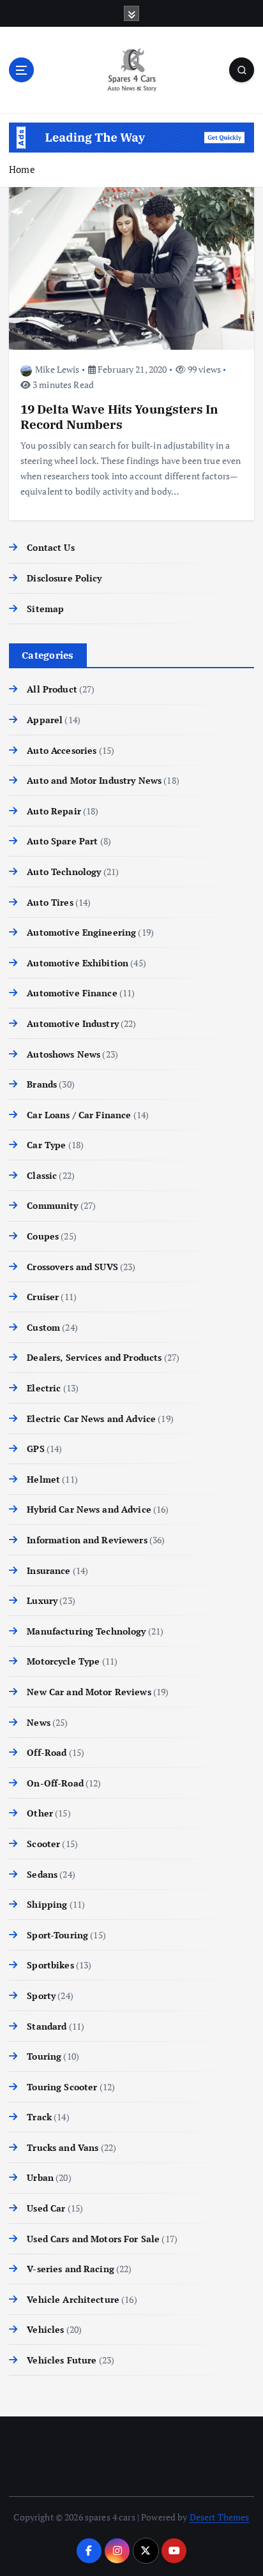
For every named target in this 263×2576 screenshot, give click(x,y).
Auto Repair (54, 811)
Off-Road (47, 1752)
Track (39, 2117)
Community (52, 1205)
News (39, 1722)
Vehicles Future (62, 2360)
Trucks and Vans (63, 2147)
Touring (44, 2056)
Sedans (42, 1874)
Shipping (47, 1904)
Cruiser (43, 1297)
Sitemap (45, 609)
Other (40, 1813)
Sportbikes (50, 1965)
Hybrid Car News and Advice (89, 1509)
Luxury (42, 1600)
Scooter (43, 1844)
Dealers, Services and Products (94, 1357)
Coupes (43, 1236)
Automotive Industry (73, 1023)
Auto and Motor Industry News (94, 780)
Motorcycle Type (63, 1661)
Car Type (46, 1145)
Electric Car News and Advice (91, 1419)
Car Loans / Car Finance (79, 1115)
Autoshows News (64, 1054)
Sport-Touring (57, 1935)
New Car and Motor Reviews (89, 1692)
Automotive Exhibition (78, 963)
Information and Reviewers (87, 1540)
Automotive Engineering (81, 932)
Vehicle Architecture (73, 2299)
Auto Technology (64, 872)
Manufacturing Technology (86, 1631)
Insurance (49, 1570)
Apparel (45, 720)
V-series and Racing (71, 2269)
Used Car (46, 2208)
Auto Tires (50, 902)
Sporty (41, 1996)
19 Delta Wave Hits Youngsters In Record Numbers (120, 416)
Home (22, 169)
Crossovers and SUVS (72, 1267)
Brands (42, 1084)
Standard (47, 2026)
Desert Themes (220, 2517)
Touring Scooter (62, 2087)
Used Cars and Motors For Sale (93, 2239)
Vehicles (45, 2329)
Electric (44, 1388)
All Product (52, 689)
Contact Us (50, 547)
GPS (35, 1449)
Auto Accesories (62, 750)
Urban (40, 2177)
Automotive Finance (72, 993)
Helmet (43, 1479)
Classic (42, 1175)
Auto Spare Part (62, 841)
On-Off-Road (55, 1783)
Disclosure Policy (64, 578)
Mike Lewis (57, 369)
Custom (43, 1327)
